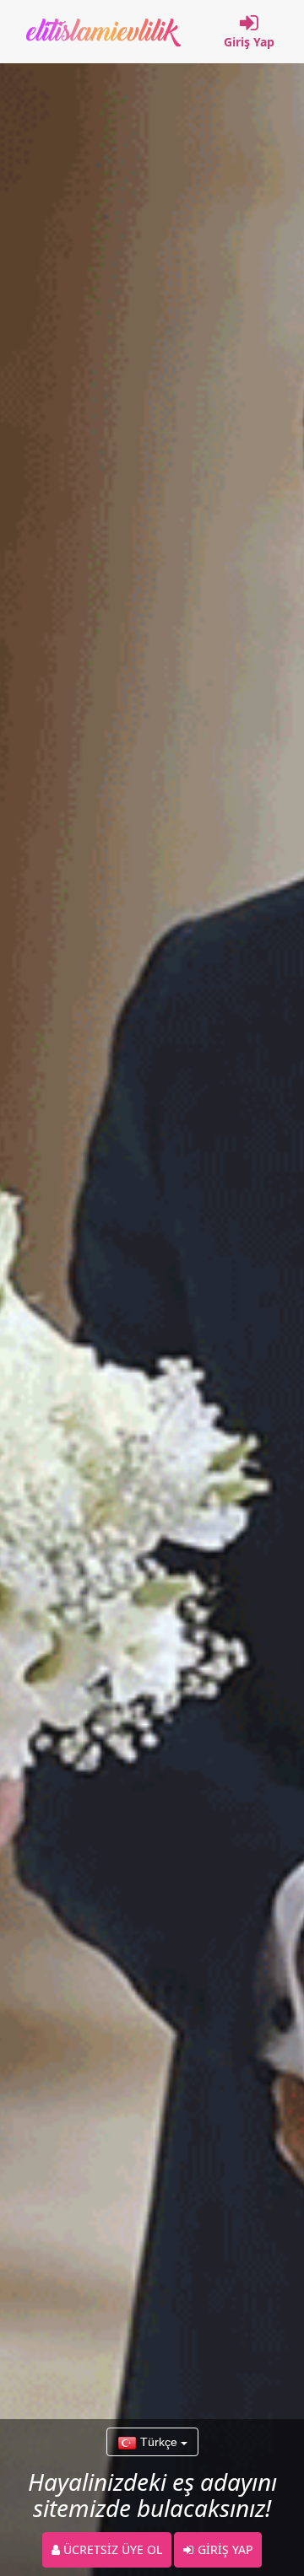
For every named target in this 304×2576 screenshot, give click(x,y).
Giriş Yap (249, 42)
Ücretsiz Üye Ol (111, 2549)
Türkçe (159, 2442)
